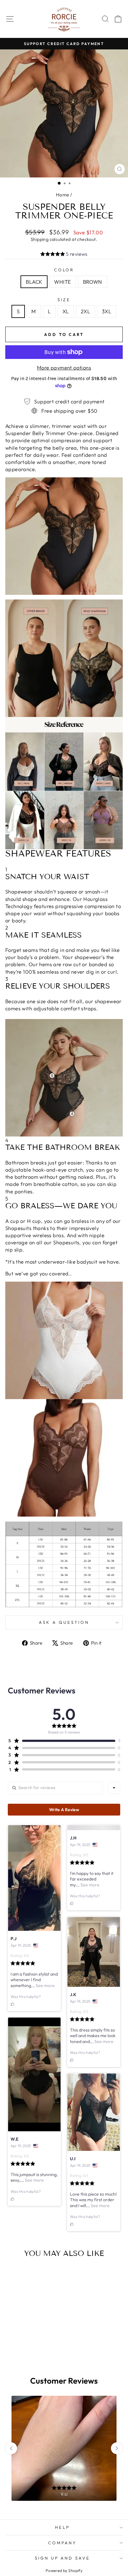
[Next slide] (117, 2448)
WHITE (62, 282)
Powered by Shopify (64, 2570)
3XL (107, 311)
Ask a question (64, 1622)
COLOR (64, 270)
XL (66, 311)
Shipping (40, 239)
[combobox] (114, 1788)
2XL (85, 311)
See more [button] (45, 1986)
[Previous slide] (11, 2448)
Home (63, 195)
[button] (64, 255)
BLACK (34, 282)
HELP (62, 2527)
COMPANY (63, 2543)
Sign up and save (63, 2558)
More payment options (64, 367)
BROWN (93, 282)
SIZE (64, 300)
